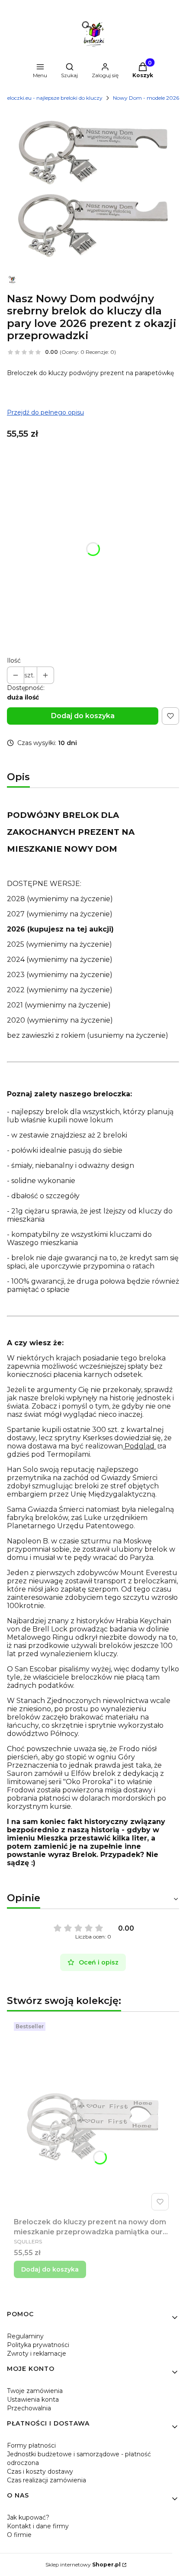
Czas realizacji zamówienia (46, 2480)
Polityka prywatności (38, 2345)
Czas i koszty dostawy (40, 2471)
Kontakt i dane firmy (38, 2526)
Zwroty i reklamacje (37, 2354)
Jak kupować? (28, 2517)
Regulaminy (25, 2336)
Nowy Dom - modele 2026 (146, 98)
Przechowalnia (29, 2408)
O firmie (19, 2535)
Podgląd (139, 1446)
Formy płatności (31, 2445)
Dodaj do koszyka (83, 716)
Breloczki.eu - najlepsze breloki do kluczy (52, 98)
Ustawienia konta (33, 2399)
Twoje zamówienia (35, 2391)
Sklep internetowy (83, 2565)
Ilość (14, 660)
